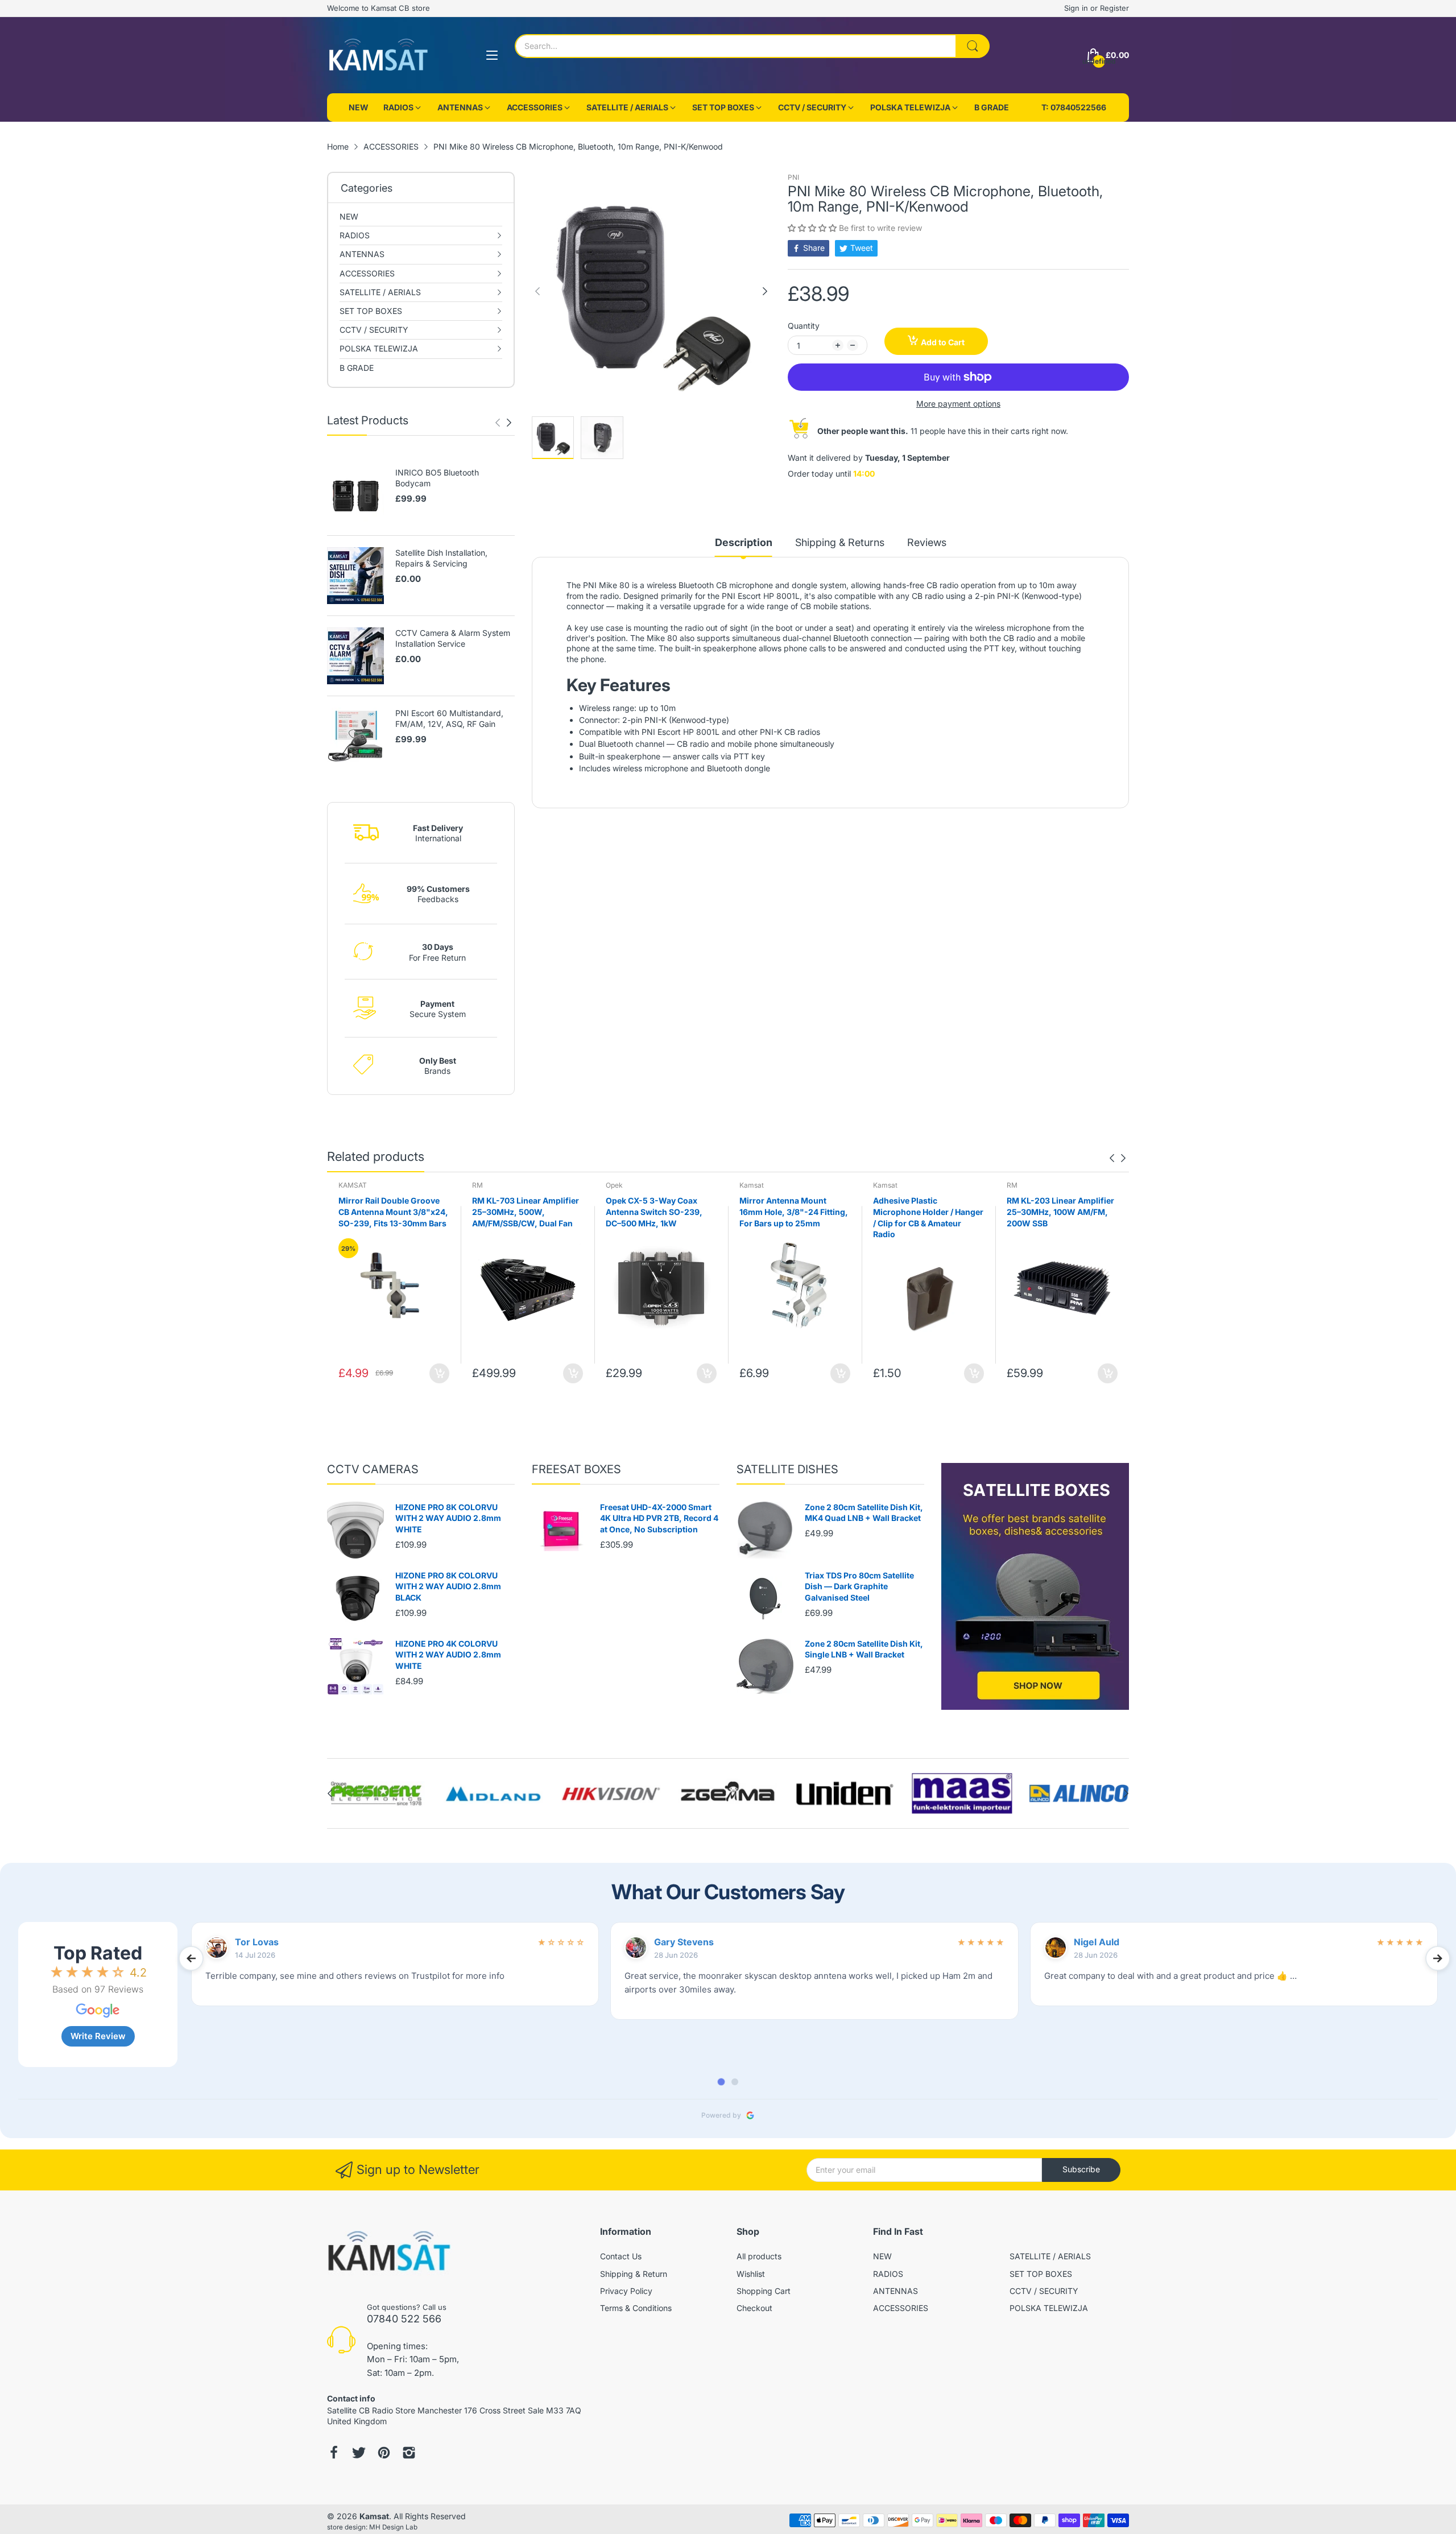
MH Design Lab (393, 2527)
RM (344, 1185)
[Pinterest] (384, 2454)
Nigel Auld (1097, 1942)
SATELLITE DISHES (787, 1469)
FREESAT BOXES (576, 1469)
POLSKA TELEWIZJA (1049, 2308)
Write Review (98, 2036)
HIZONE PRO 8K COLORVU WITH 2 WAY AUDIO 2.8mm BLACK (448, 1586)
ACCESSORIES (901, 2308)
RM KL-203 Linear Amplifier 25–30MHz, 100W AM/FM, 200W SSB (927, 1212)
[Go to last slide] (191, 1958)
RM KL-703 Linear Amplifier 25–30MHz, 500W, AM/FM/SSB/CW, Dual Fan (392, 1212)
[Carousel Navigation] (503, 423)
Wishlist (751, 2274)
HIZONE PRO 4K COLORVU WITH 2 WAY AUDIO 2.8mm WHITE (448, 1655)
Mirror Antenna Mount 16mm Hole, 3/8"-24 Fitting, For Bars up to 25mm (660, 1212)
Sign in (1077, 8)
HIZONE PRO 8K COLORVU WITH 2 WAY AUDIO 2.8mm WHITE (448, 1518)
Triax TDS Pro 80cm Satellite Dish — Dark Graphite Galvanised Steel (859, 1586)
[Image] (1035, 1586)
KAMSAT (1021, 1185)
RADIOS (888, 2274)
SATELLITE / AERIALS (1050, 2256)
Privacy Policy (626, 2291)
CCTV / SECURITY (1044, 2291)
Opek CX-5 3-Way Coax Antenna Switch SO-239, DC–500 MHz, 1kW (520, 1212)
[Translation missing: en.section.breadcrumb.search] (973, 46)
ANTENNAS (895, 2291)
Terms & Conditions (636, 2308)
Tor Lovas (257, 1942)
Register (1114, 8)
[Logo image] (377, 1794)
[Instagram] (409, 2454)
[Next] (498, 423)
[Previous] (509, 423)
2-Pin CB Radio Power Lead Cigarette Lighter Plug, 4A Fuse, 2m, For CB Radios (1059, 1212)
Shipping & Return (634, 2274)
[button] (813, 228)
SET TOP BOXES (1041, 2274)
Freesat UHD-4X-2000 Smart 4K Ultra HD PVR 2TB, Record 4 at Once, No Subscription (659, 1518)
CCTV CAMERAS (373, 1469)
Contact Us (621, 2256)
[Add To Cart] (439, 1373)
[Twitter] (359, 2454)
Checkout (754, 2308)
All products (759, 2256)
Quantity (804, 326)
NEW (882, 2256)
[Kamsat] (378, 55)
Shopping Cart (764, 2291)
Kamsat (618, 1185)
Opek (481, 1185)
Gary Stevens (684, 1942)
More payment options (958, 404)
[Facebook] (334, 2454)
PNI (793, 177)
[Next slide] (1438, 1958)
